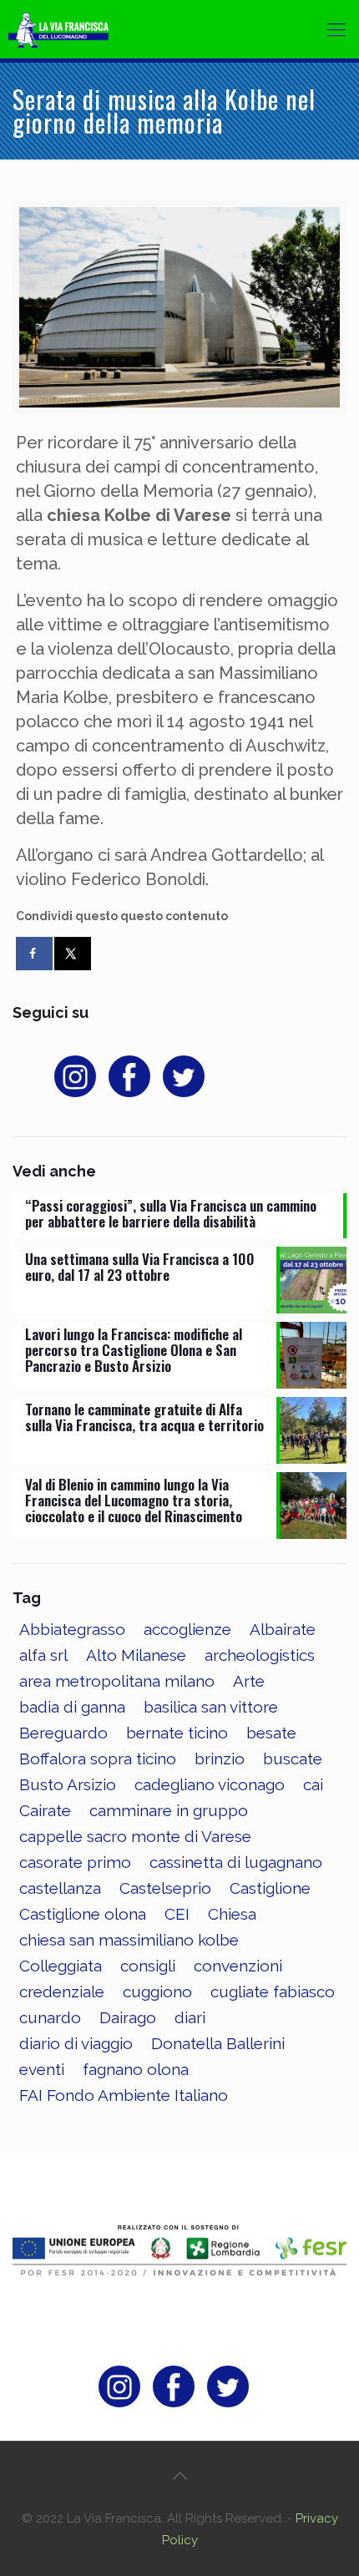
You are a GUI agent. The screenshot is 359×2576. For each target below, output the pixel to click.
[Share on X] (73, 954)
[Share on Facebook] (34, 954)
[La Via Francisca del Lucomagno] (71, 29)
